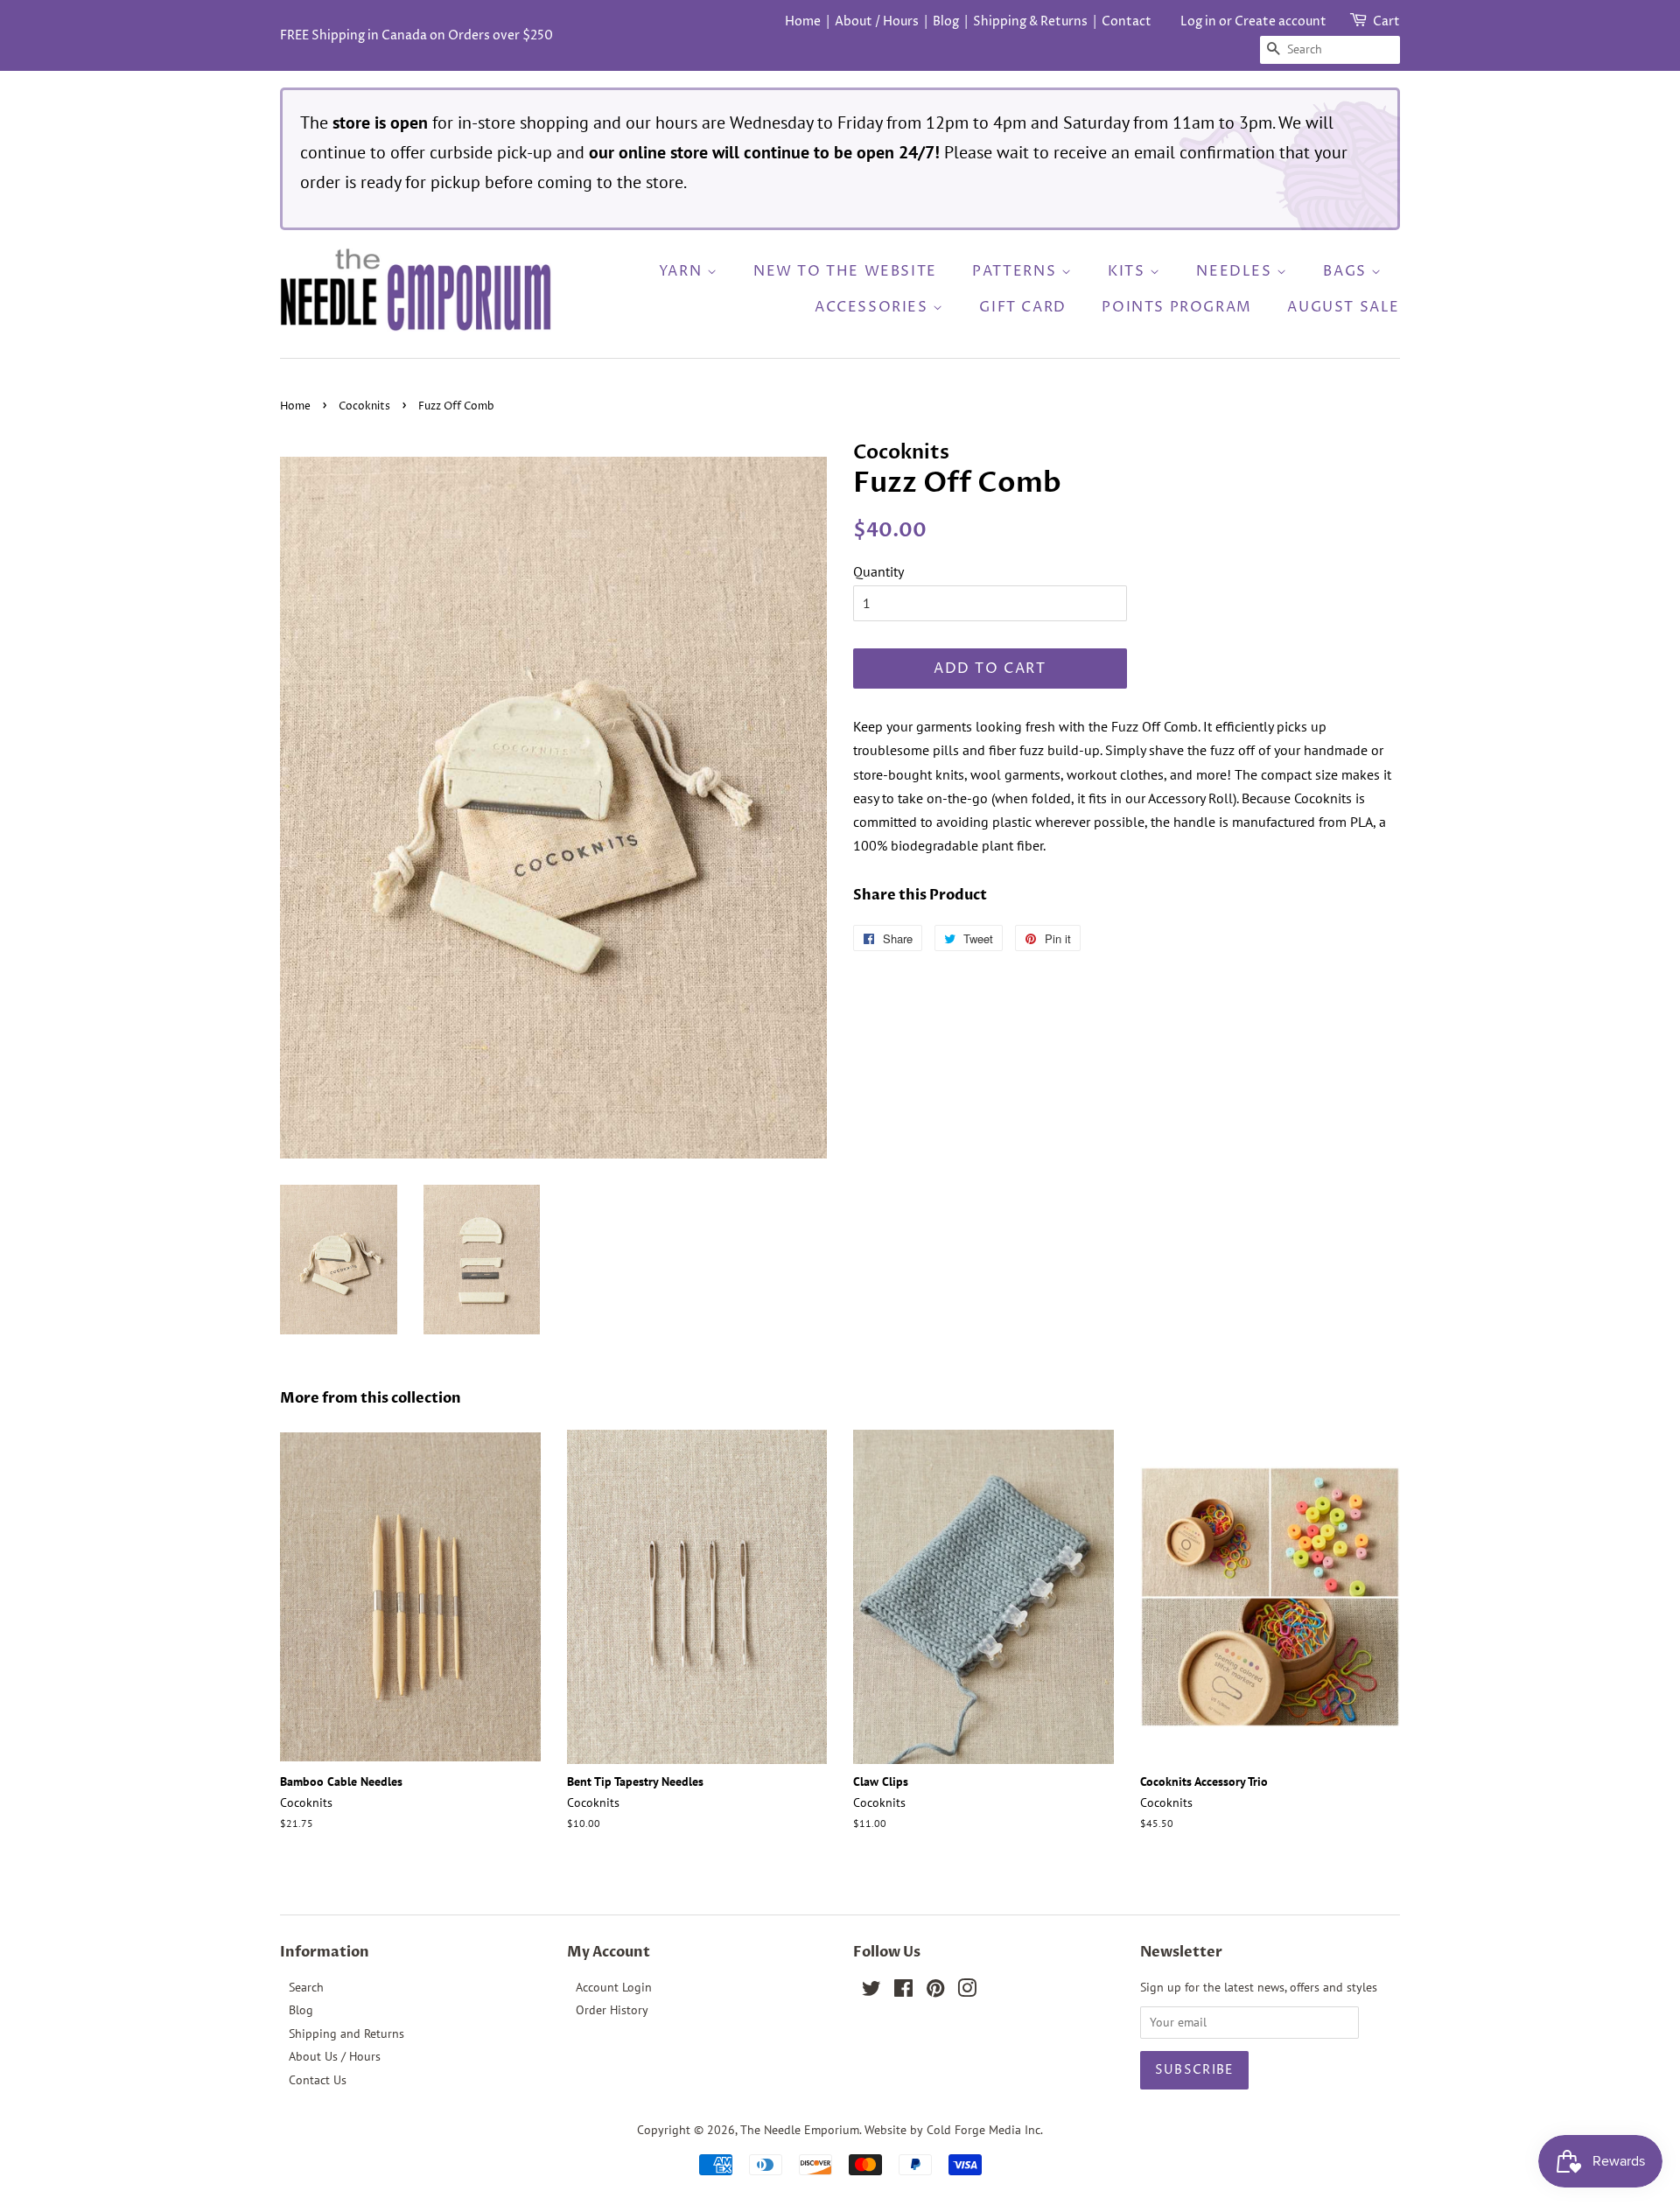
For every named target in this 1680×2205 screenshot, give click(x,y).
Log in (1198, 21)
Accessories (874, 307)
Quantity (878, 571)
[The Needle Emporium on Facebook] (903, 1991)
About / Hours (877, 21)
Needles (1236, 271)
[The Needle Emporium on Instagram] (967, 1991)
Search (306, 1987)
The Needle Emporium (800, 2130)
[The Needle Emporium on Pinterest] (935, 1991)
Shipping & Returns (1030, 21)
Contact (1127, 21)
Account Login (614, 1987)
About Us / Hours (335, 2056)
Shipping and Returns (346, 2033)
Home (803, 21)
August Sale (1344, 307)
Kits (1129, 271)
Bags (1347, 271)
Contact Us (318, 2080)
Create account (1281, 21)
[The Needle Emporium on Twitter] (871, 1991)
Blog (946, 21)
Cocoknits (364, 406)
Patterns (1016, 271)
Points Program (1176, 307)
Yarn (683, 271)
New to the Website (845, 271)
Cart (1386, 21)
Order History (612, 2010)
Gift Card (1022, 307)
